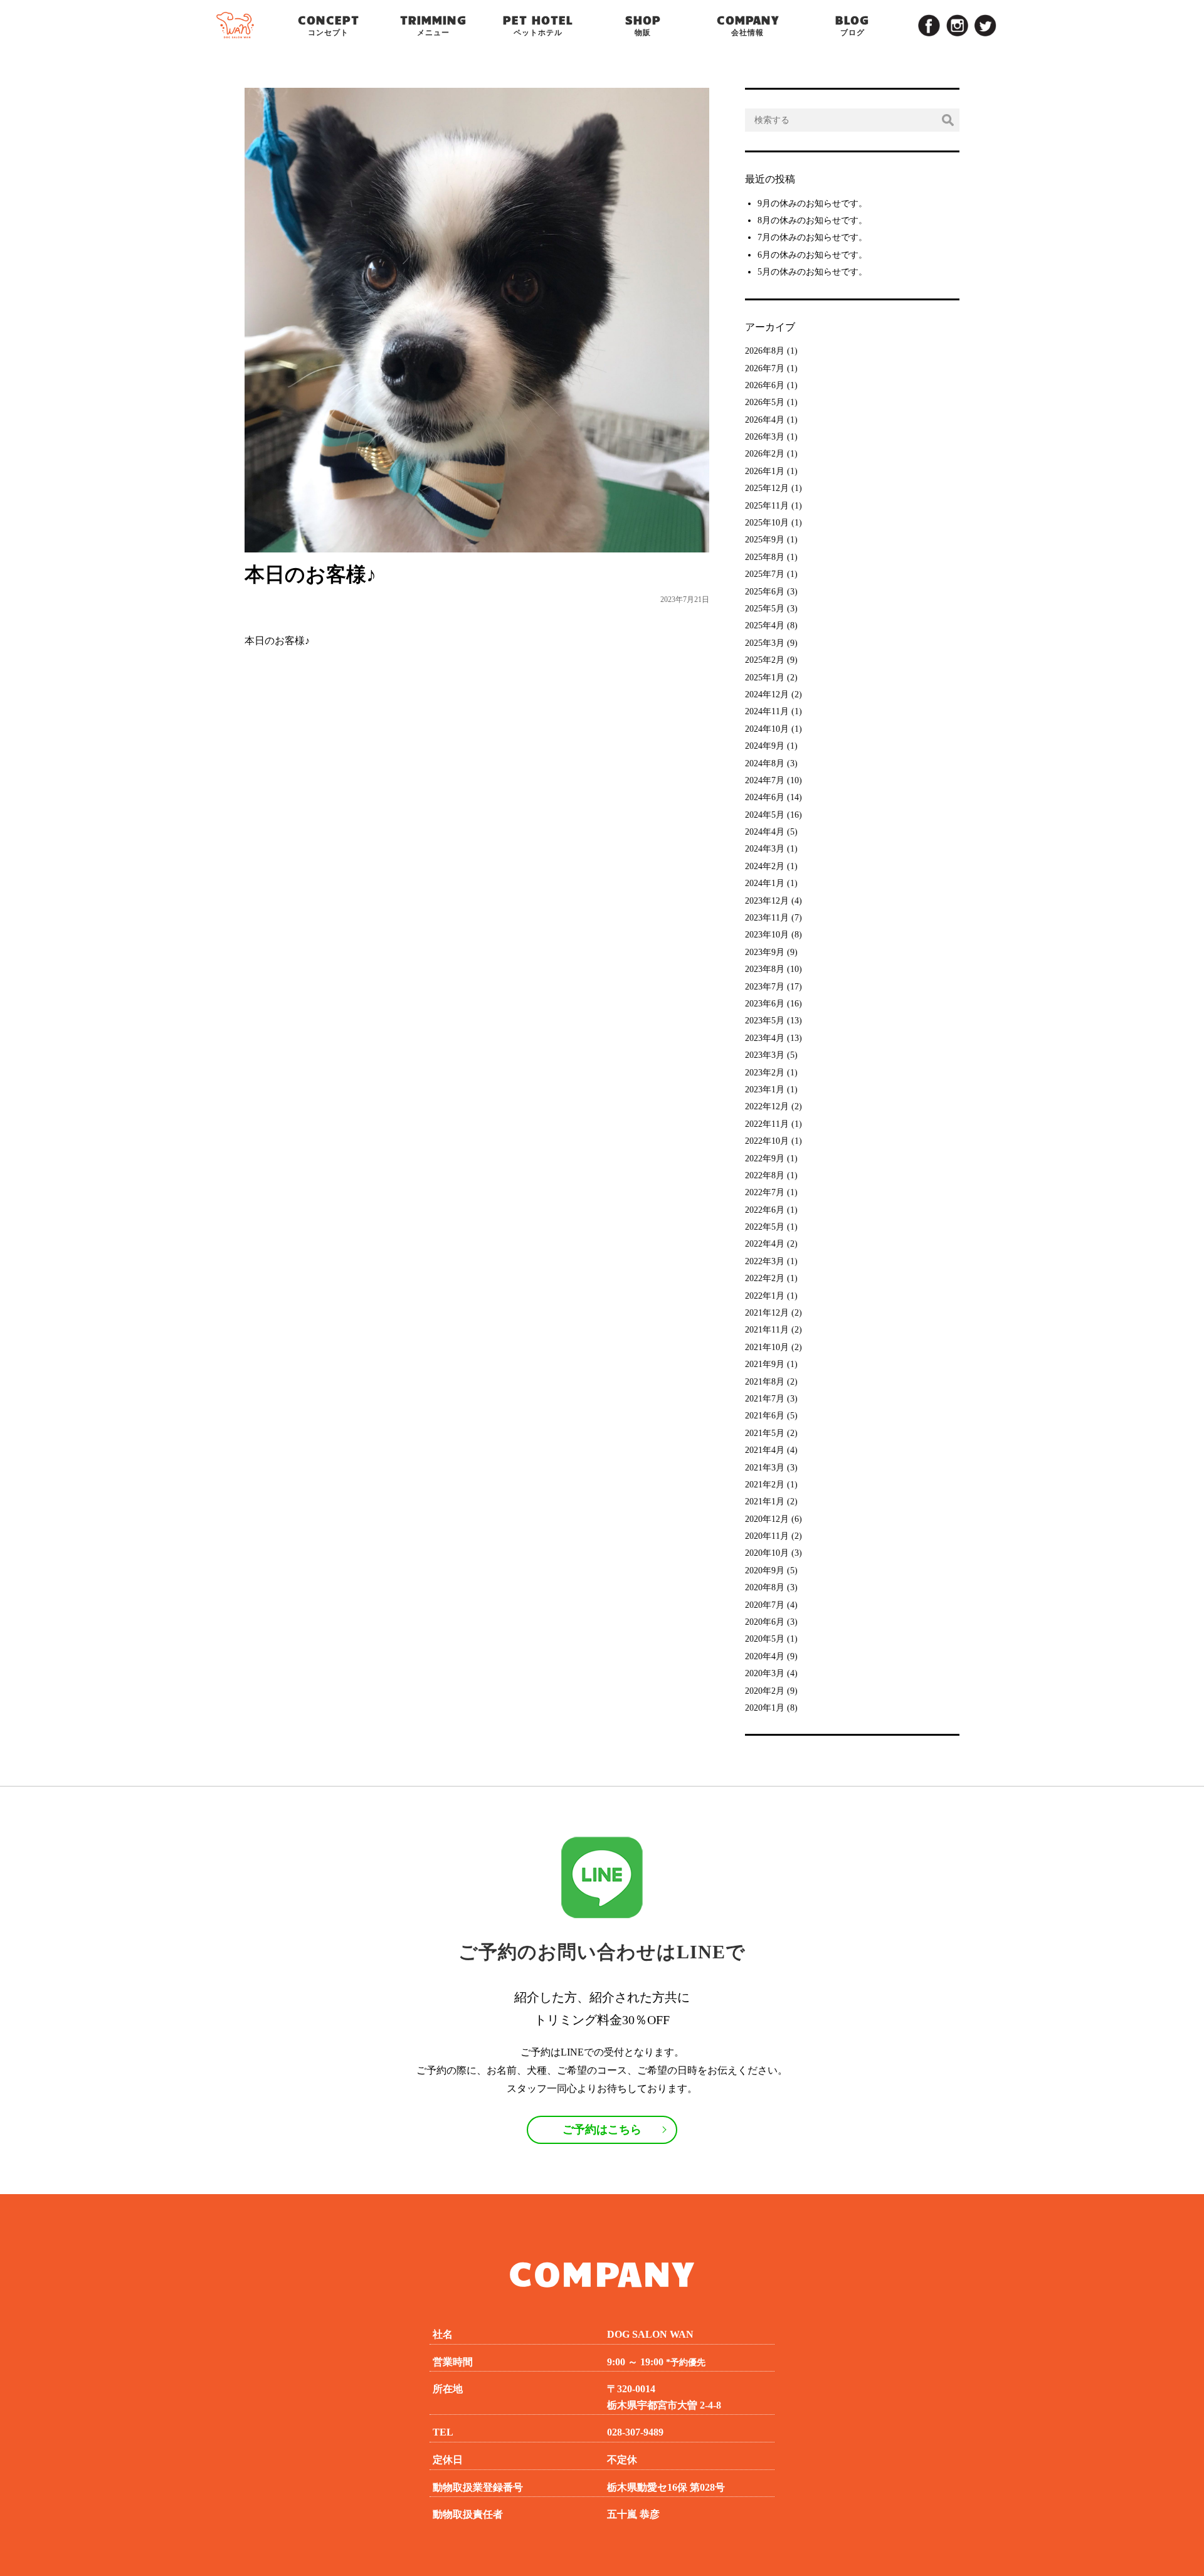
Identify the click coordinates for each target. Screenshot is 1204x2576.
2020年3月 (765, 1673)
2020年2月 (765, 1691)
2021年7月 (765, 1399)
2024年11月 (767, 711)
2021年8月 (765, 1382)
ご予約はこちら (602, 2130)
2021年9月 (765, 1364)
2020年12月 (767, 1519)
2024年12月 (767, 694)
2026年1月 (765, 471)
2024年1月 (765, 883)
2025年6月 (765, 592)
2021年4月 (765, 1450)
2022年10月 (767, 1141)
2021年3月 (765, 1468)
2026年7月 (765, 368)
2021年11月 (767, 1330)
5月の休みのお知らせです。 (812, 272)
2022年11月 (767, 1124)
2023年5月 (765, 1021)
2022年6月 (765, 1210)
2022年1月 (765, 1296)
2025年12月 (767, 488)
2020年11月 (767, 1536)
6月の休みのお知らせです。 (812, 255)
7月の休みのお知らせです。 (812, 237)
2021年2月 (765, 1485)
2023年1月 (765, 1090)
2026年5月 (765, 402)
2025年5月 (765, 609)
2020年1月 (765, 1708)
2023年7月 (765, 987)
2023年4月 (765, 1038)
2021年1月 (765, 1502)
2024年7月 (765, 780)
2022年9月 (765, 1159)
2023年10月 (767, 935)
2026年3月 (765, 437)
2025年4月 (765, 626)
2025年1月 (765, 678)
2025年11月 (767, 506)
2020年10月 (767, 1553)
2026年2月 (765, 454)
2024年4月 (765, 832)
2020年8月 (765, 1587)
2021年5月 (765, 1433)
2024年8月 (765, 763)
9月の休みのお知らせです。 (812, 203)
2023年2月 (765, 1073)
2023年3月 (765, 1055)
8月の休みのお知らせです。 (812, 220)
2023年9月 (765, 952)
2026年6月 (765, 385)
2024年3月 (765, 849)
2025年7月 (765, 574)
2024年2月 (765, 866)
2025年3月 (765, 643)
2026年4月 (765, 420)
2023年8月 (765, 969)
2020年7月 (765, 1605)
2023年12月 (767, 901)
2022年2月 (765, 1278)
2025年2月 (765, 660)
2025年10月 (767, 523)
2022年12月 (767, 1106)
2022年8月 (765, 1175)
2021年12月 (767, 1313)
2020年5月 (765, 1639)
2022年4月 (765, 1244)
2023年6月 (765, 1004)
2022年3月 (765, 1261)
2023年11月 (767, 918)
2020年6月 (765, 1622)
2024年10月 (767, 729)
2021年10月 (767, 1347)
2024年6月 (765, 797)
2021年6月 (765, 1416)
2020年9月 (765, 1570)
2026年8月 (765, 351)
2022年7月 (765, 1192)
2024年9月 (765, 746)
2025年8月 (765, 557)
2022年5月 (765, 1227)
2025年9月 (765, 540)
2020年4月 (765, 1656)
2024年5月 (765, 815)
